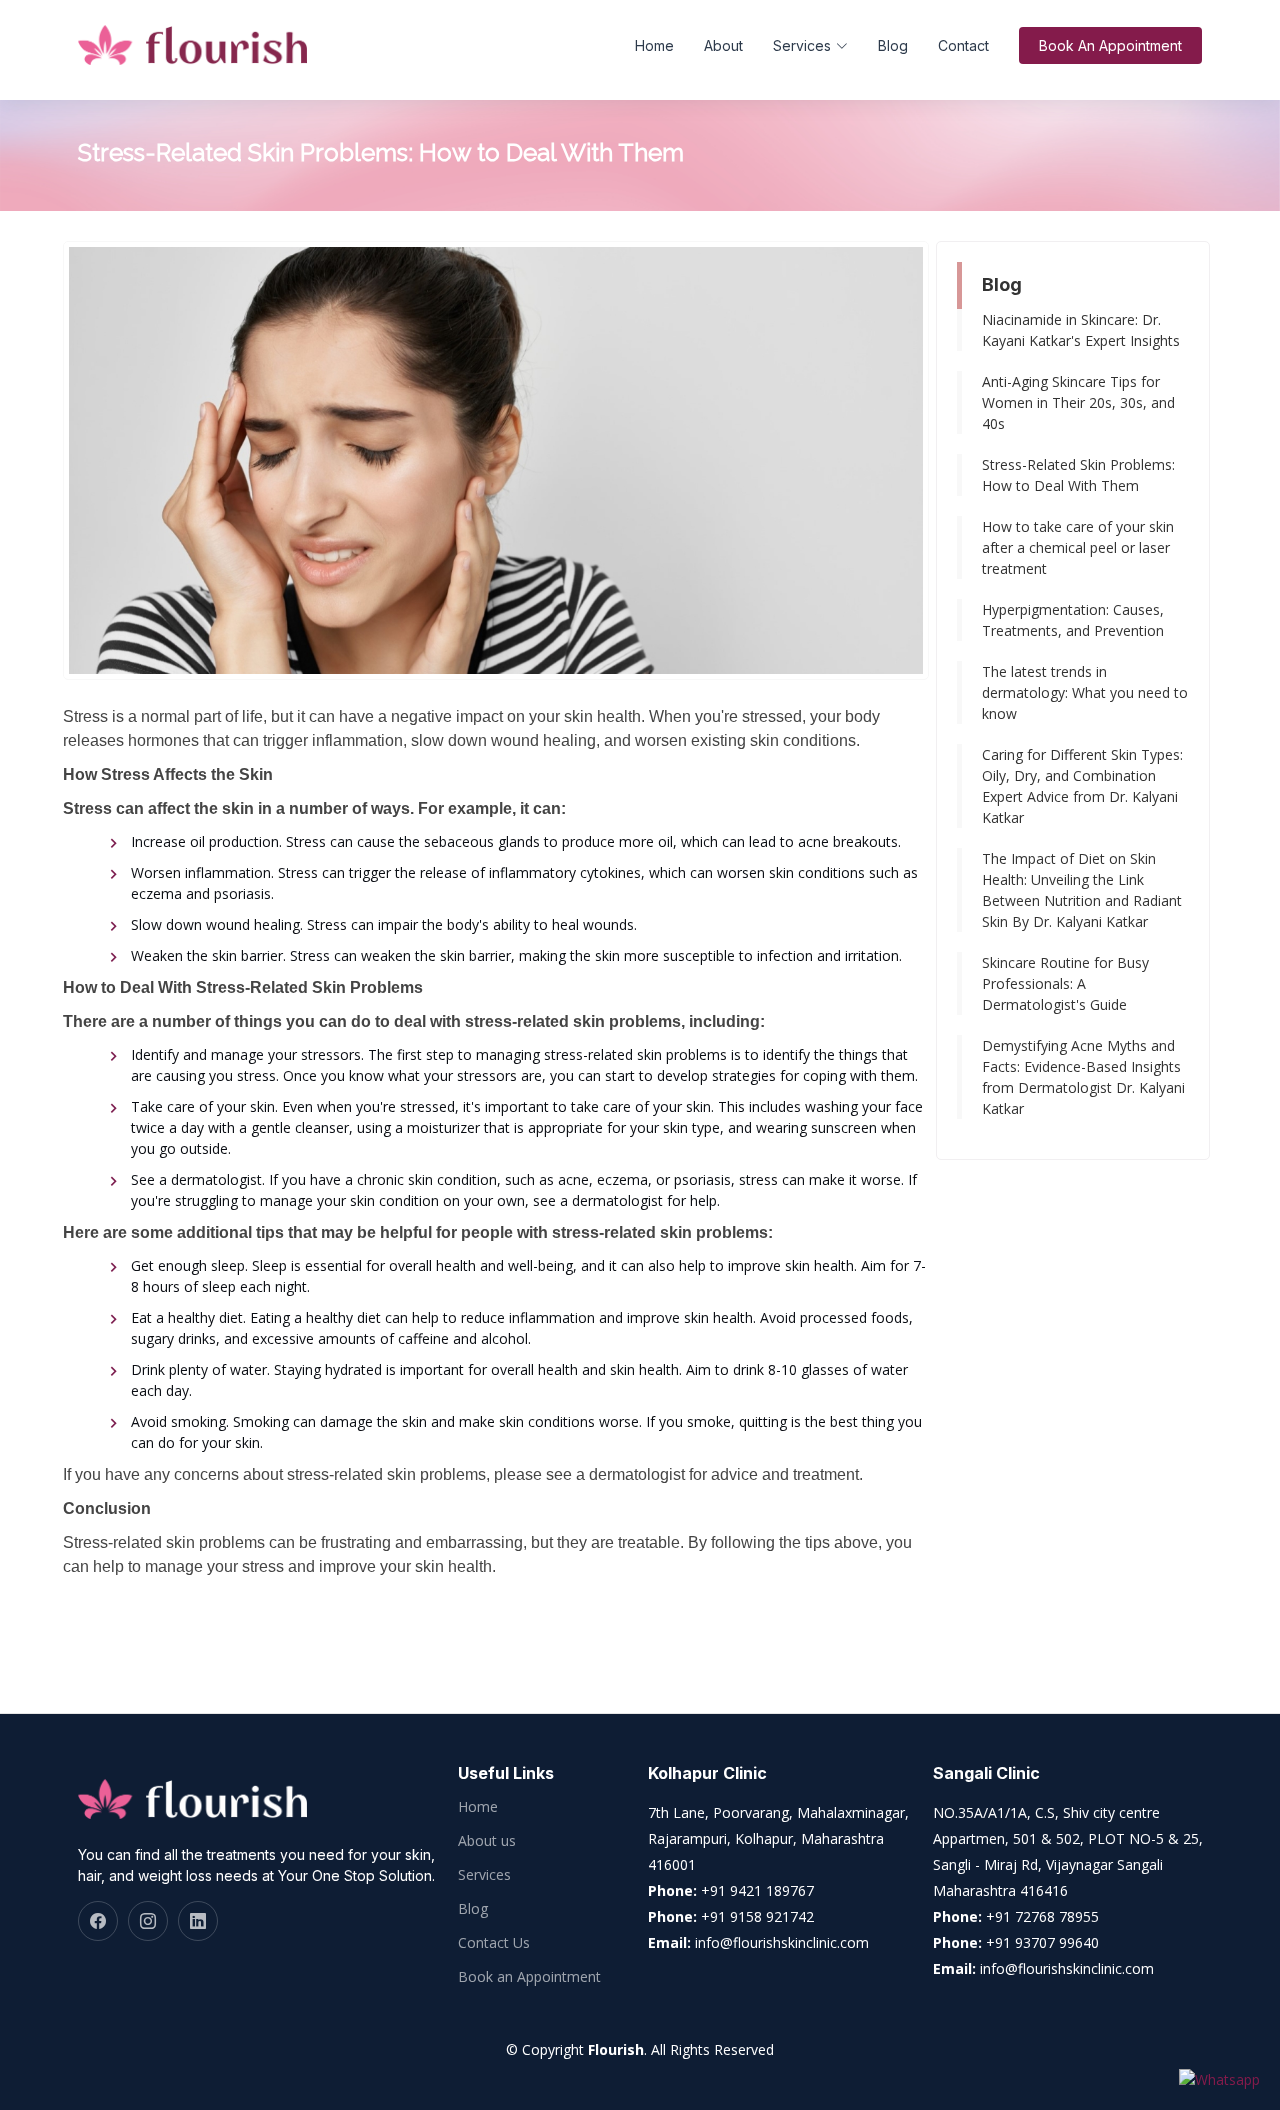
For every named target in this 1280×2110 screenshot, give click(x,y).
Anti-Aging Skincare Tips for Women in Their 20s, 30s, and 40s (1078, 402)
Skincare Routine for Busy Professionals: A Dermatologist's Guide (1065, 983)
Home (654, 45)
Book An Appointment (1110, 45)
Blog (893, 45)
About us (487, 1841)
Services (484, 1875)
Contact (963, 45)
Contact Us (494, 1943)
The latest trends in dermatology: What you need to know (1085, 692)
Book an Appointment (529, 1977)
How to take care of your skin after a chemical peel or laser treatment (1078, 547)
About (723, 45)
